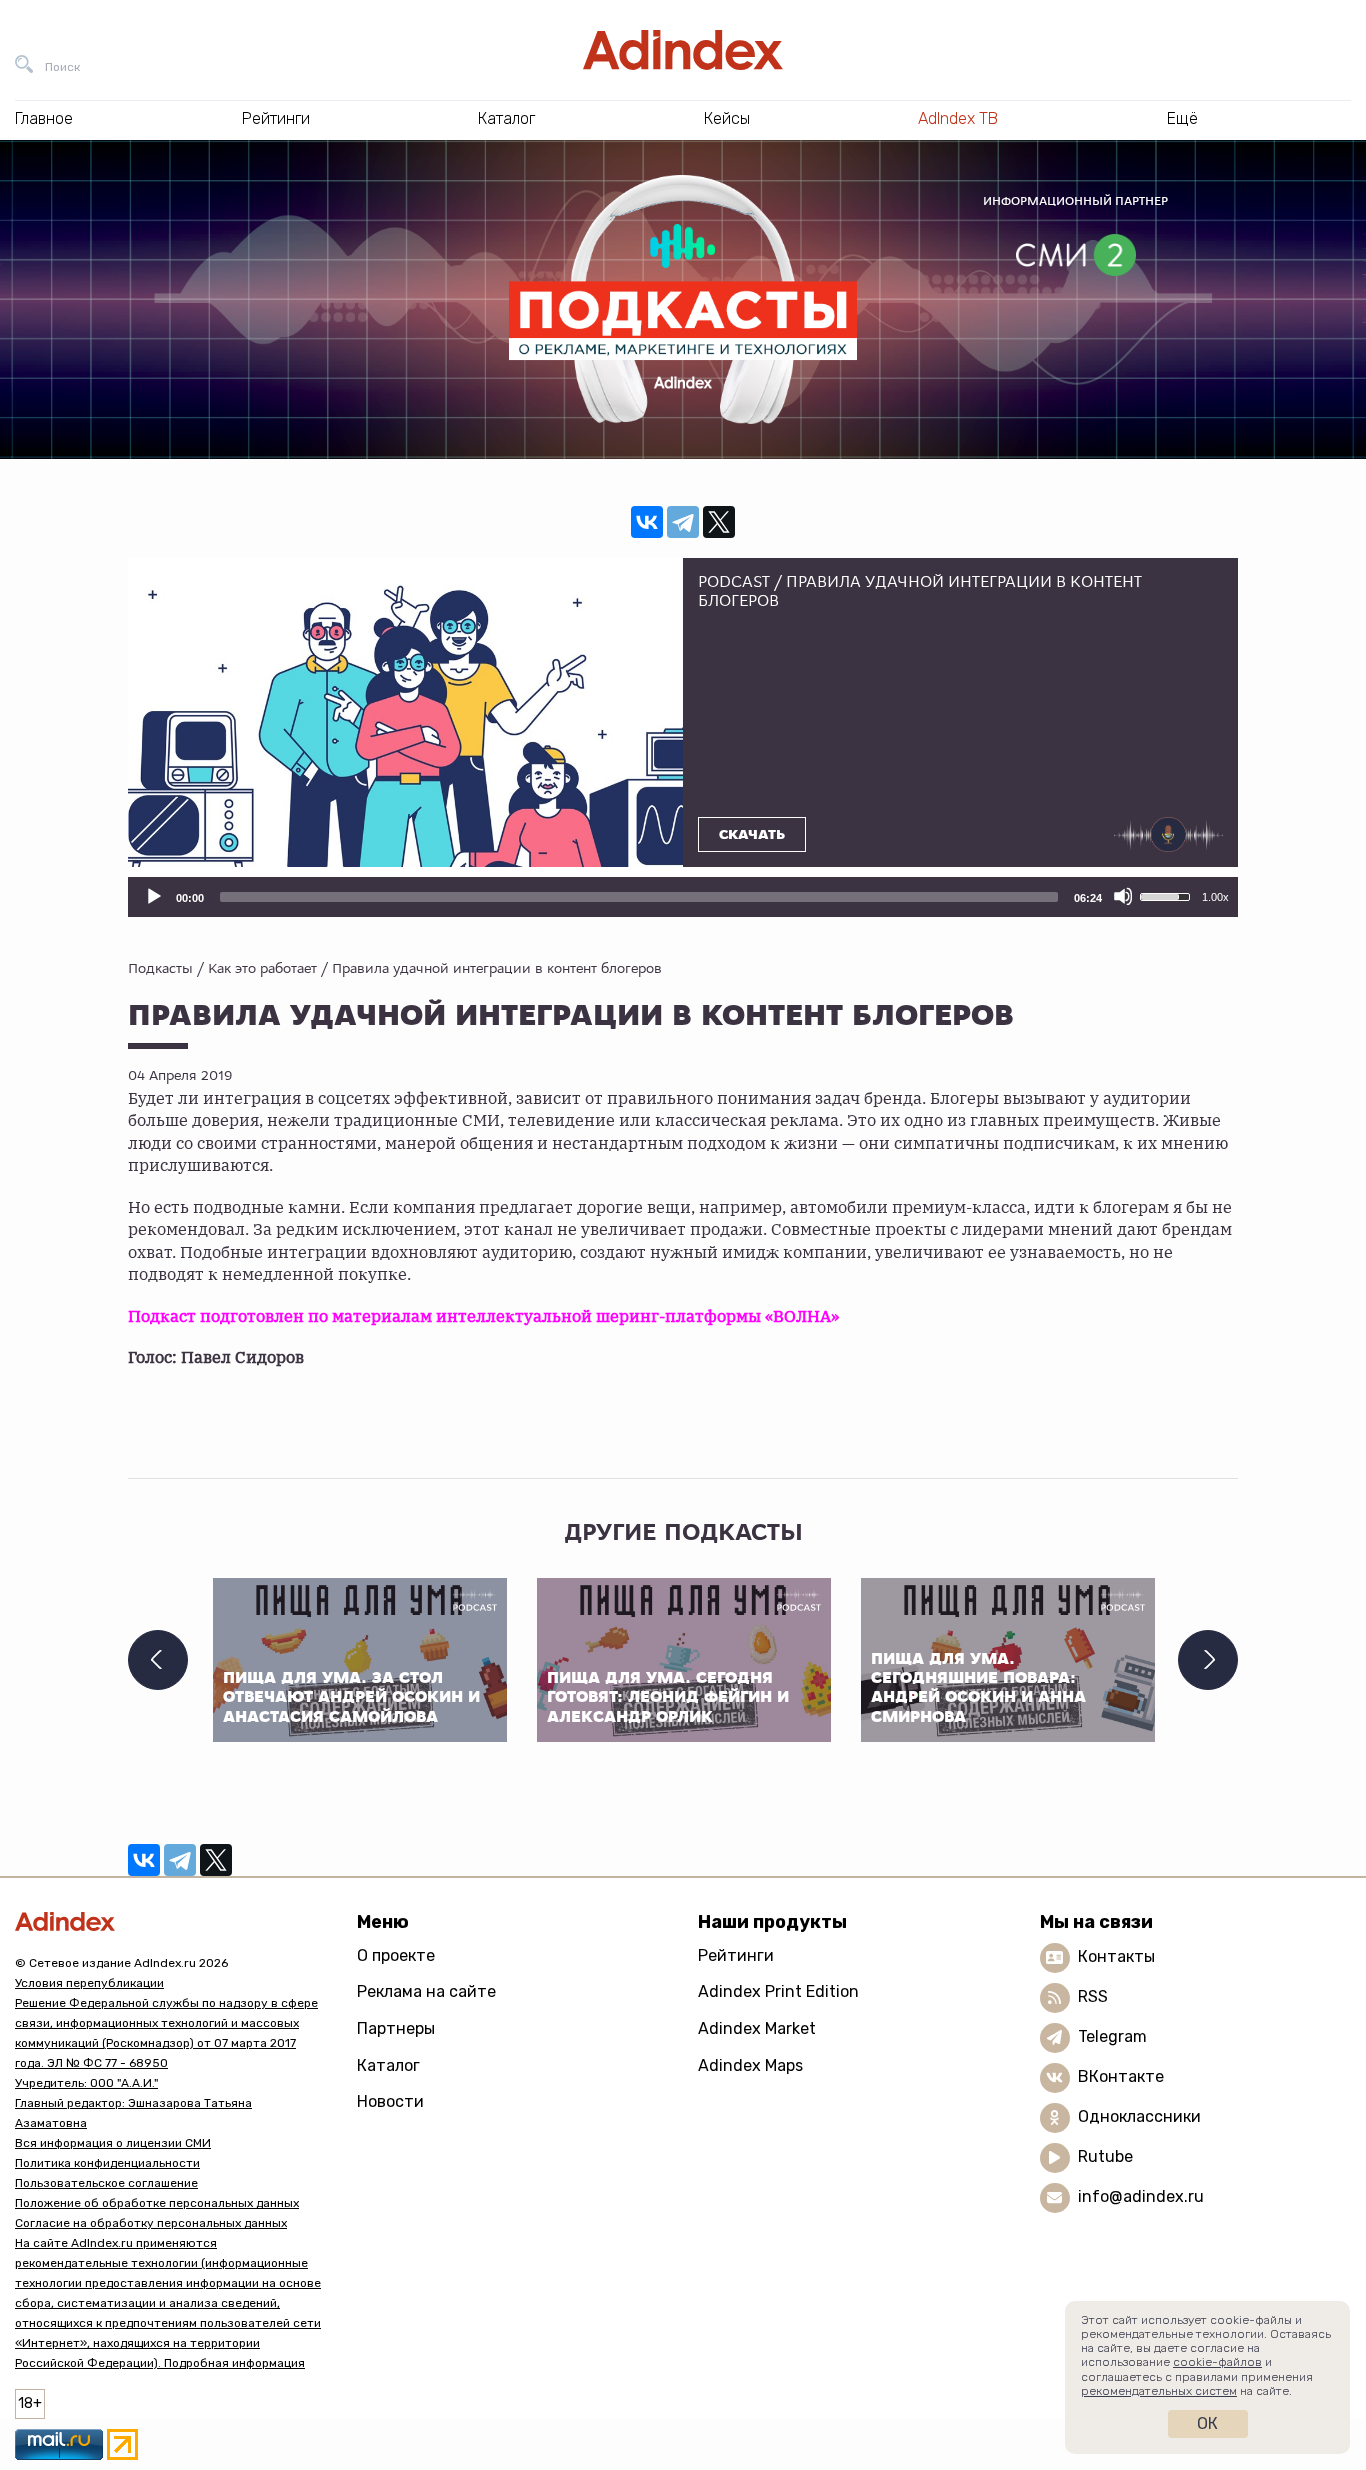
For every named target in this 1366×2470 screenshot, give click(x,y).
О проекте (396, 1955)
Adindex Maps (750, 2065)
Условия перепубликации (89, 1983)
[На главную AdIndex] (683, 50)
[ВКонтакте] (647, 522)
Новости (390, 2101)
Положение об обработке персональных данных (157, 2203)
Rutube (1105, 2156)
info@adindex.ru (1141, 2196)
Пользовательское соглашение (106, 2183)
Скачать (752, 835)
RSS (1093, 1996)
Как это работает (262, 968)
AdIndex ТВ (958, 118)
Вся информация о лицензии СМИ (113, 2143)
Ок (1207, 2423)
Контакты (1116, 1956)
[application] (683, 897)
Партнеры (396, 2028)
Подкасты (160, 968)
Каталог (388, 2065)
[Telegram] (683, 522)
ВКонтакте (1121, 2076)
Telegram (1112, 2036)
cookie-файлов (1217, 2362)
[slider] (639, 897)
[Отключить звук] (1123, 896)
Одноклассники (1139, 2116)
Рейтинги (736, 1955)
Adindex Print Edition (778, 1991)
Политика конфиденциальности (107, 2163)
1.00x (1215, 897)
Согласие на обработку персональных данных (151, 2223)
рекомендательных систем (1159, 2391)
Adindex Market (757, 2028)
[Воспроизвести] (153, 896)
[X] (719, 522)
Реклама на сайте (426, 1991)
